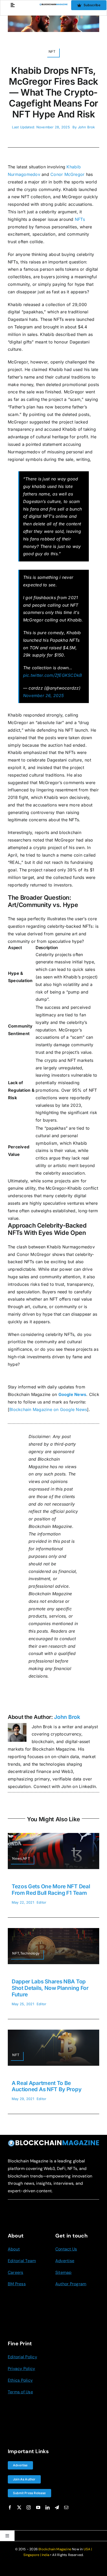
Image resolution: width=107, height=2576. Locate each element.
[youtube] (38, 2507)
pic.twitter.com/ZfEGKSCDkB (52, 675)
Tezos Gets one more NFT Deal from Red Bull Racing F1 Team (51, 1890)
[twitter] (19, 2507)
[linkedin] (48, 2507)
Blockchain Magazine (55, 2549)
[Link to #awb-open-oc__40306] (13, 5)
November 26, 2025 (43, 696)
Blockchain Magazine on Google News (48, 1409)
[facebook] (10, 2507)
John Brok (86, 127)
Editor (41, 1902)
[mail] (66, 2507)
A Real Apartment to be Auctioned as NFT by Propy (46, 2086)
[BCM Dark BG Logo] (53, 2142)
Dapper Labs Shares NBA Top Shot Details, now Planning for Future (50, 1988)
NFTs (80, 219)
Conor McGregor (67, 174)
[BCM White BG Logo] (53, 5)
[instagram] (29, 2507)
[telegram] (57, 2507)
